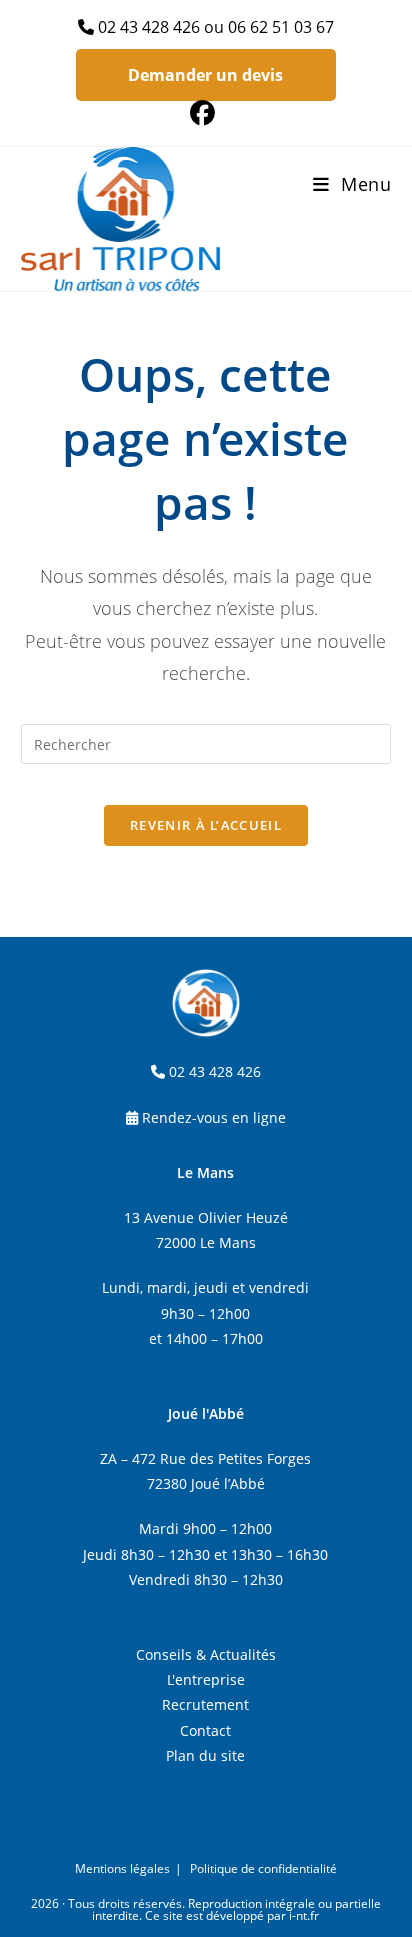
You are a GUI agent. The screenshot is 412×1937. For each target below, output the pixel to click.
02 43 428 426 (149, 27)
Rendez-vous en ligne (214, 1117)
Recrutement (205, 1704)
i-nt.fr (304, 1915)
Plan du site (205, 1755)
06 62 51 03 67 (281, 27)
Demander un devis (205, 75)
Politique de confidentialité (263, 1868)
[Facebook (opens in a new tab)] (205, 113)
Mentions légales (122, 1868)
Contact (205, 1730)
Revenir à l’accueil (206, 825)
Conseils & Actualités (206, 1654)
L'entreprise (206, 1679)
